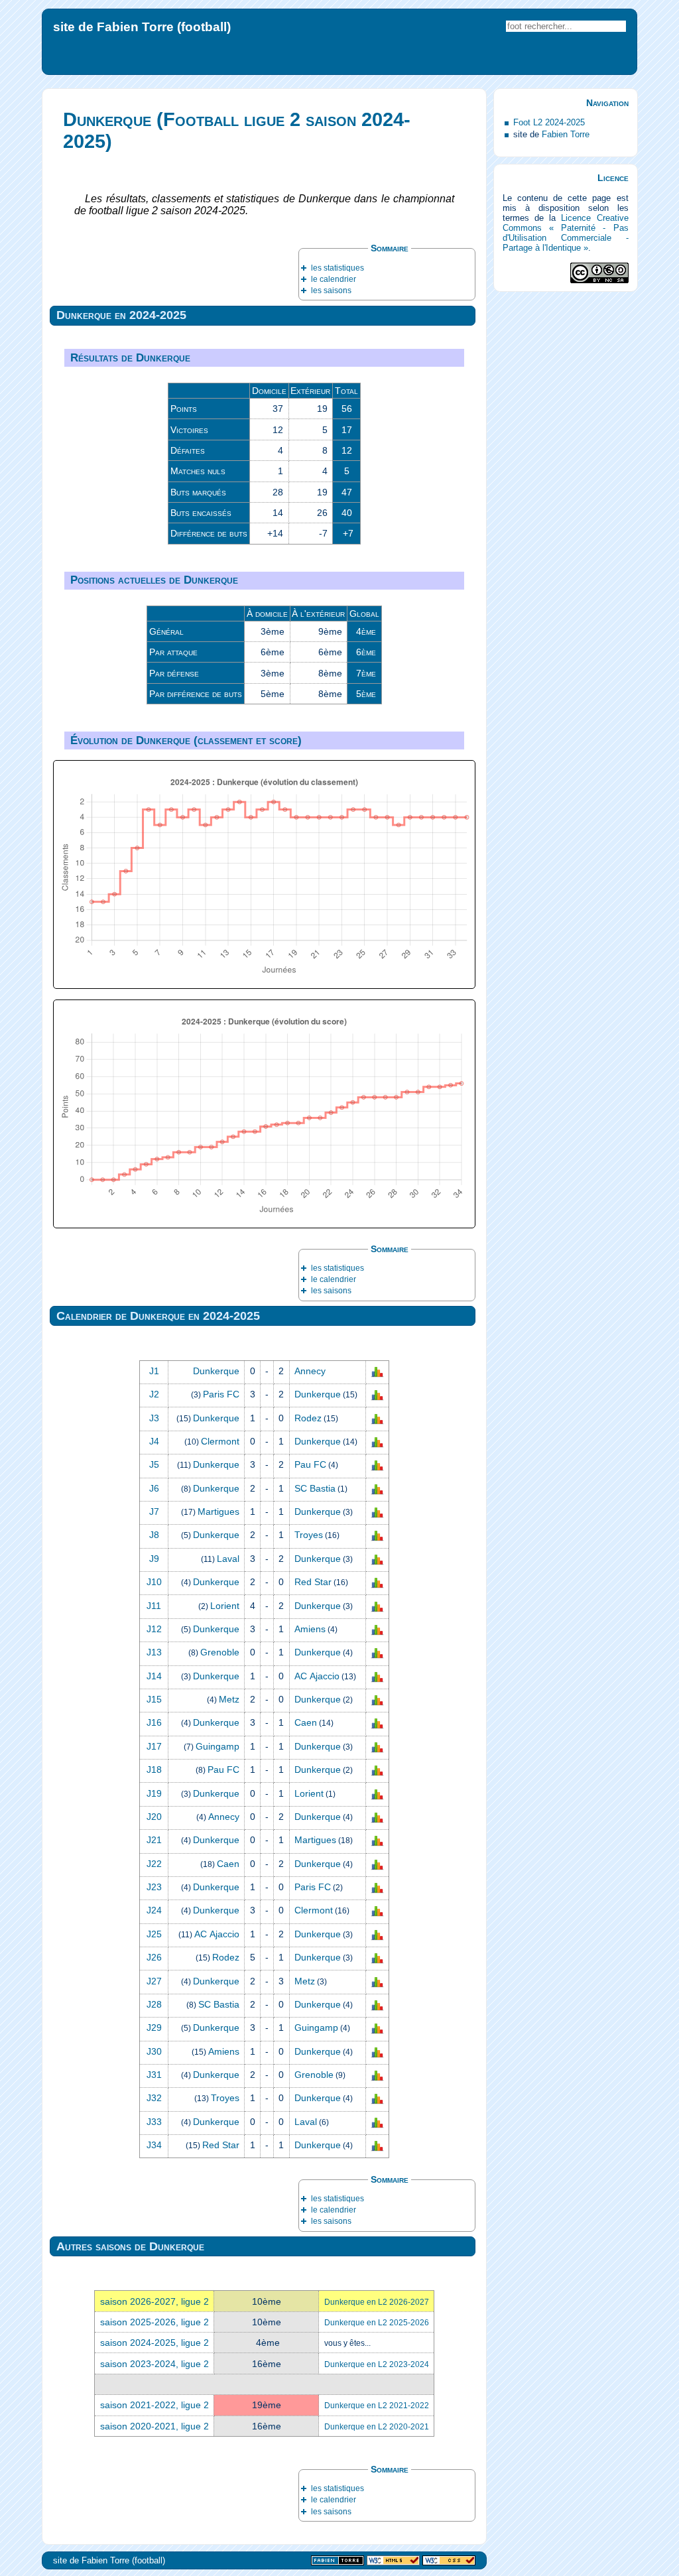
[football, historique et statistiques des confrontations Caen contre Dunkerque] (377, 1864)
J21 (154, 1840)
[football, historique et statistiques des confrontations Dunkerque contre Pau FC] (377, 1465)
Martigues (218, 1512)
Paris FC (221, 1394)
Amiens (310, 1629)
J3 (154, 1418)
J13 (154, 1652)
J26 (154, 1957)
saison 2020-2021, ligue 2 (154, 2426)
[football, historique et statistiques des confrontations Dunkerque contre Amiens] (377, 1630)
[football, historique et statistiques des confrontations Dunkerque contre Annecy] (377, 1372)
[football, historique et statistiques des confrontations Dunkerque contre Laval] (377, 2122)
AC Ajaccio (317, 1676)
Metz (229, 1699)
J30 (154, 2051)
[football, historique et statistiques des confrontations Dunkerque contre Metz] (377, 1981)
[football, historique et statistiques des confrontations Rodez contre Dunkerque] (377, 1958)
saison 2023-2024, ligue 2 (154, 2364)
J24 (154, 1910)
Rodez (308, 1418)
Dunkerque (216, 1371)
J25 (154, 1934)
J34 (154, 2145)
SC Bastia (315, 1488)
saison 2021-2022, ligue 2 (154, 2405)
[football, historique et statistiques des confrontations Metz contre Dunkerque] (377, 1700)
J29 (154, 2028)
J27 (154, 1981)
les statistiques (338, 268)
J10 (154, 1582)
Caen (306, 1722)
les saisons (331, 290)
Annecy (310, 1371)
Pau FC (310, 1464)
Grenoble (220, 1652)
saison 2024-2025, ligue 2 (154, 2343)
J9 (154, 1559)
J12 (154, 1629)
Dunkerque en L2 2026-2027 (377, 2302)
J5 (154, 1464)
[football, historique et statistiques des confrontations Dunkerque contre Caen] (377, 1723)
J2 (154, 1394)
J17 (154, 1746)
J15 (154, 1699)
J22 (154, 1864)
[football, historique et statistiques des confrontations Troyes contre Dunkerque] (377, 2098)
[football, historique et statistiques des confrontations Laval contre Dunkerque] (377, 1559)
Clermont (220, 1441)
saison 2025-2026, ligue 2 (154, 2322)
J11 (154, 1606)
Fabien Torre (566, 134)
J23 (154, 1887)
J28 (154, 2004)
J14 (154, 1676)
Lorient (225, 1606)
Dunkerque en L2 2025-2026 (377, 2323)
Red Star (313, 1582)
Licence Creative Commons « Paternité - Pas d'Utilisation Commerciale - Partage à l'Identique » (566, 233)
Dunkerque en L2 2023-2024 (377, 2364)
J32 (154, 2098)
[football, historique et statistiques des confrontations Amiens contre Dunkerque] (377, 2051)
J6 (154, 1488)
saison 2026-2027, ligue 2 (154, 2301)
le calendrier (334, 279)
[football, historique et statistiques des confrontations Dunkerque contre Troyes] (377, 1535)
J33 (154, 2122)
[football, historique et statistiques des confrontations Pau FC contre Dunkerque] (377, 1770)
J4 (154, 1441)
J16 (154, 1722)
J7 (154, 1512)
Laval (228, 1559)
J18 (154, 1770)
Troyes (309, 1535)
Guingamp (217, 1746)
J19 (154, 1793)
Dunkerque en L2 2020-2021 (377, 2427)
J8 (154, 1535)
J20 (154, 1817)
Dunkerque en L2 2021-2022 (377, 2406)
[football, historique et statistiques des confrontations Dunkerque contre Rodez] (377, 1418)
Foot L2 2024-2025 (549, 122)
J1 (154, 1371)
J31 (154, 2075)
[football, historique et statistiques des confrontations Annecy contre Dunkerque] (377, 1817)
